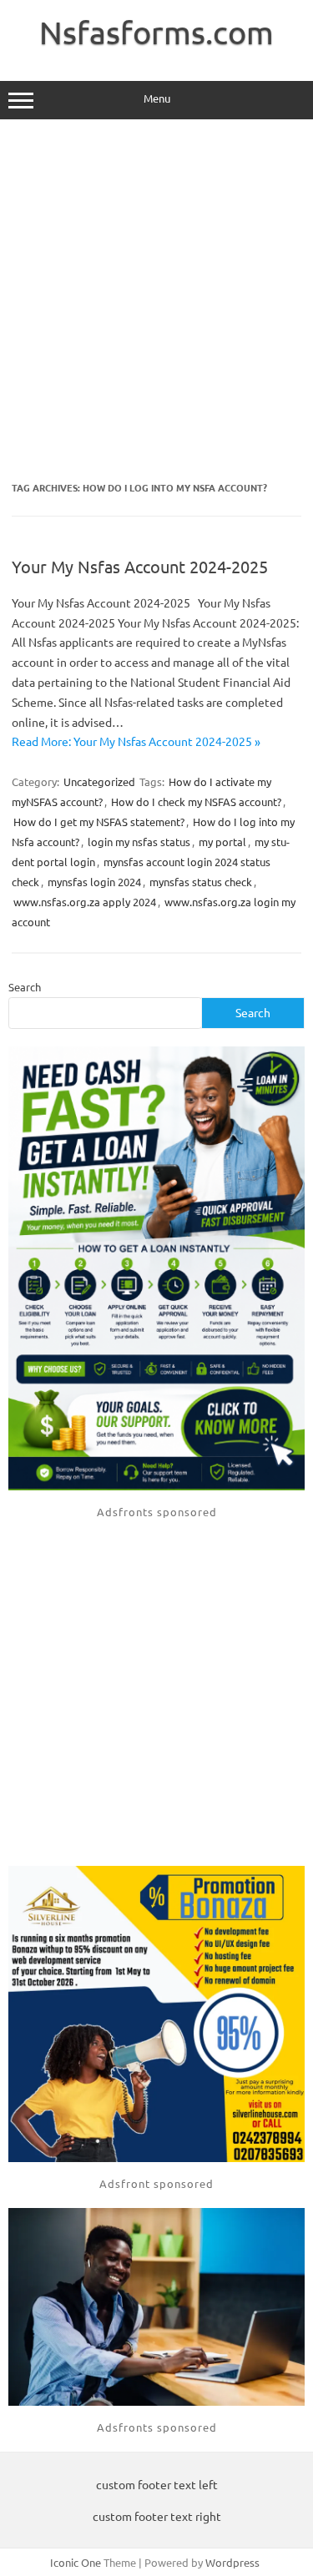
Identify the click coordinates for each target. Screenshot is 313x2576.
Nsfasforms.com (156, 32)
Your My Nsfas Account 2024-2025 (140, 566)
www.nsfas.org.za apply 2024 (85, 902)
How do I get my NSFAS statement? (99, 822)
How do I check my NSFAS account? (196, 802)
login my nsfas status (139, 842)
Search (25, 987)
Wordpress (232, 2562)
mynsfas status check (201, 882)
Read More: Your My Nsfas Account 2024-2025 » (136, 741)
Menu (157, 98)
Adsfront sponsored (156, 2183)
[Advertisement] (156, 301)
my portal (222, 842)
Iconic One (76, 2562)
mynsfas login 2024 (94, 882)
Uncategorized (99, 781)
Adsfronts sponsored (157, 1512)
